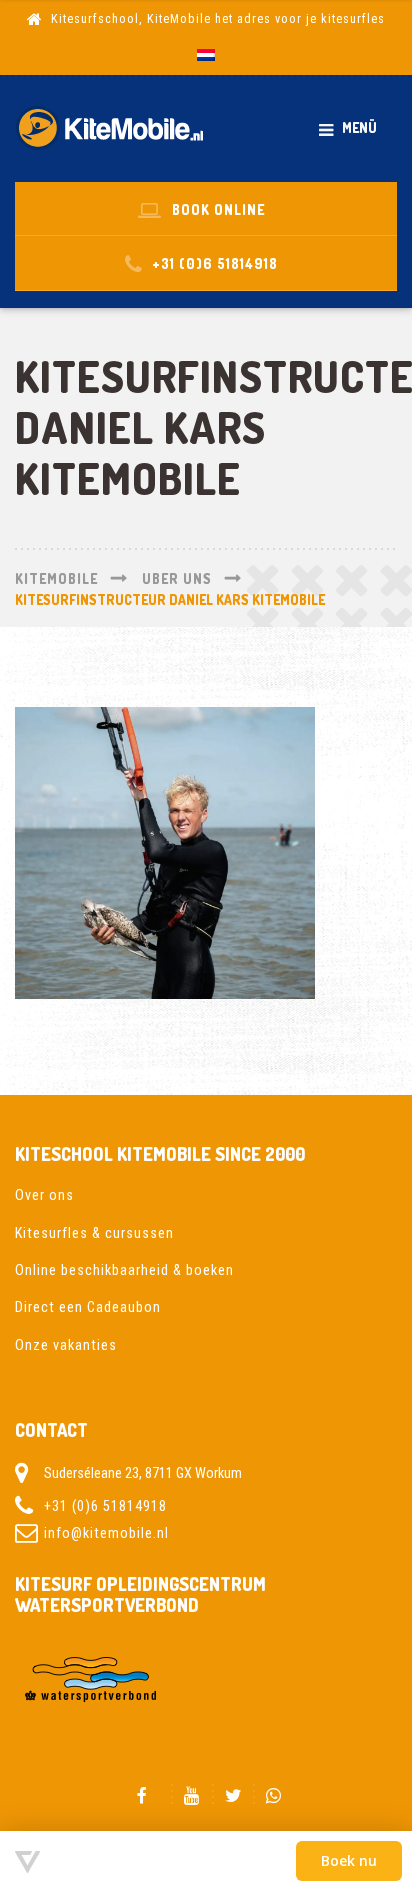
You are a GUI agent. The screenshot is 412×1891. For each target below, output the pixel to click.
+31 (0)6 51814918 (105, 1506)
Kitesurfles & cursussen (94, 1233)
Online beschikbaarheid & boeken (124, 1270)
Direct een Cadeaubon (88, 1307)
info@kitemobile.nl (106, 1532)
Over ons (44, 1195)
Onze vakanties (66, 1345)
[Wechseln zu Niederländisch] (206, 56)
